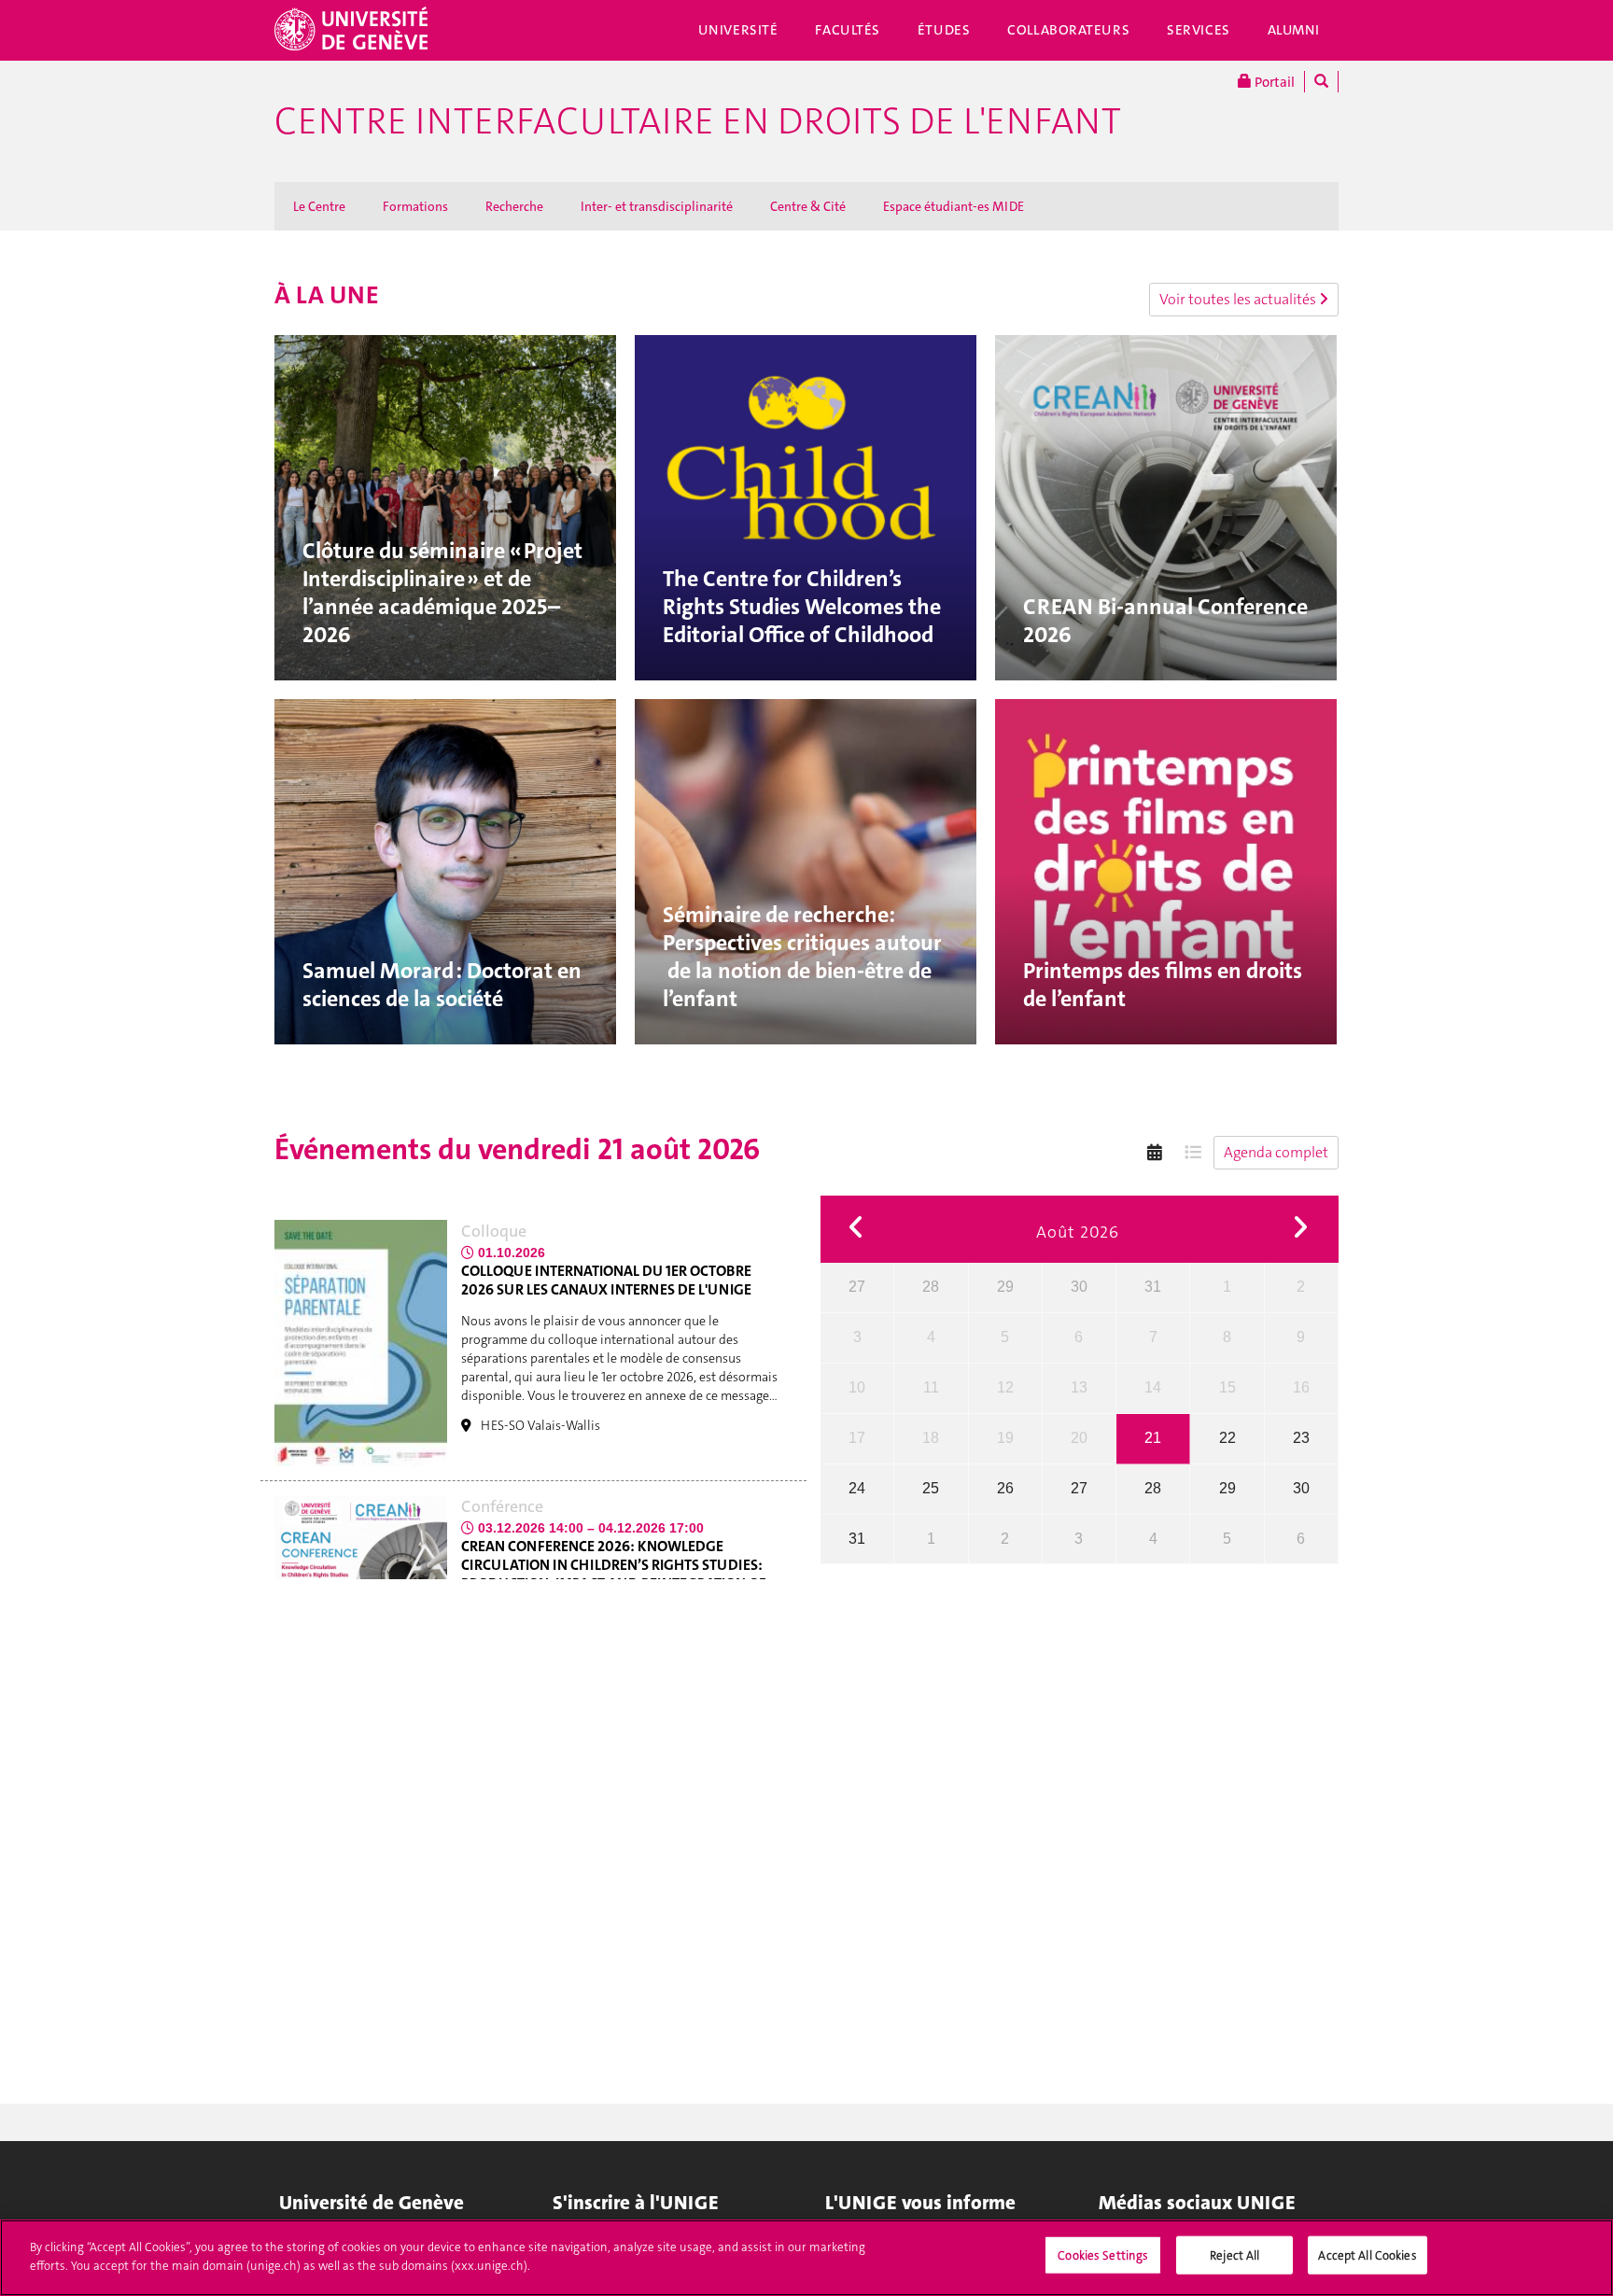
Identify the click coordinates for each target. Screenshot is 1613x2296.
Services (1199, 30)
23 (1301, 1438)
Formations (415, 206)
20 (1079, 1438)
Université (738, 30)
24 (857, 1488)
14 (1153, 1387)
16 (1301, 1387)
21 (1153, 1438)
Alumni (1294, 30)
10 (857, 1387)
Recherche (514, 206)
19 (1005, 1438)
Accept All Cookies (1367, 2255)
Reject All (1234, 2255)
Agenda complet (1276, 1152)
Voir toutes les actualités (1239, 299)
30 (1079, 1287)
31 (1153, 1287)
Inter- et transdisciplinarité (657, 206)
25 (931, 1488)
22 (1227, 1438)
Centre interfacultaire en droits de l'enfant (698, 121)
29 (1005, 1287)
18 (931, 1438)
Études (944, 30)
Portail (1273, 82)
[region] (806, 2258)
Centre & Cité (808, 206)
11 (931, 1387)
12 (1005, 1387)
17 (857, 1438)
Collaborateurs (1068, 30)
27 (857, 1287)
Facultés (848, 30)
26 (1005, 1488)
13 (1079, 1387)
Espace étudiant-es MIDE (954, 206)
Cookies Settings (1103, 2255)
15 (1227, 1387)
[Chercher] (1321, 82)
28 (931, 1287)
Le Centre (319, 206)
